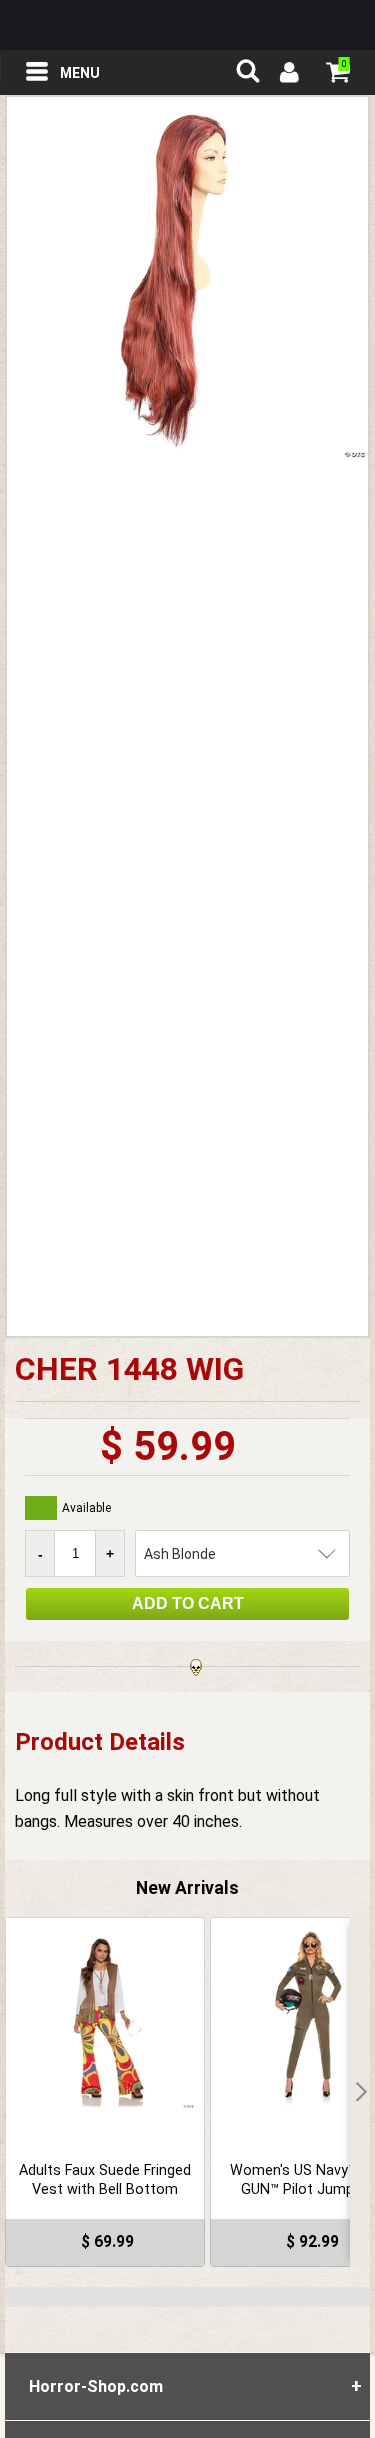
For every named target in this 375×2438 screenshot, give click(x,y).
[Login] (288, 75)
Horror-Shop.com (188, 25)
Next (360, 2092)
